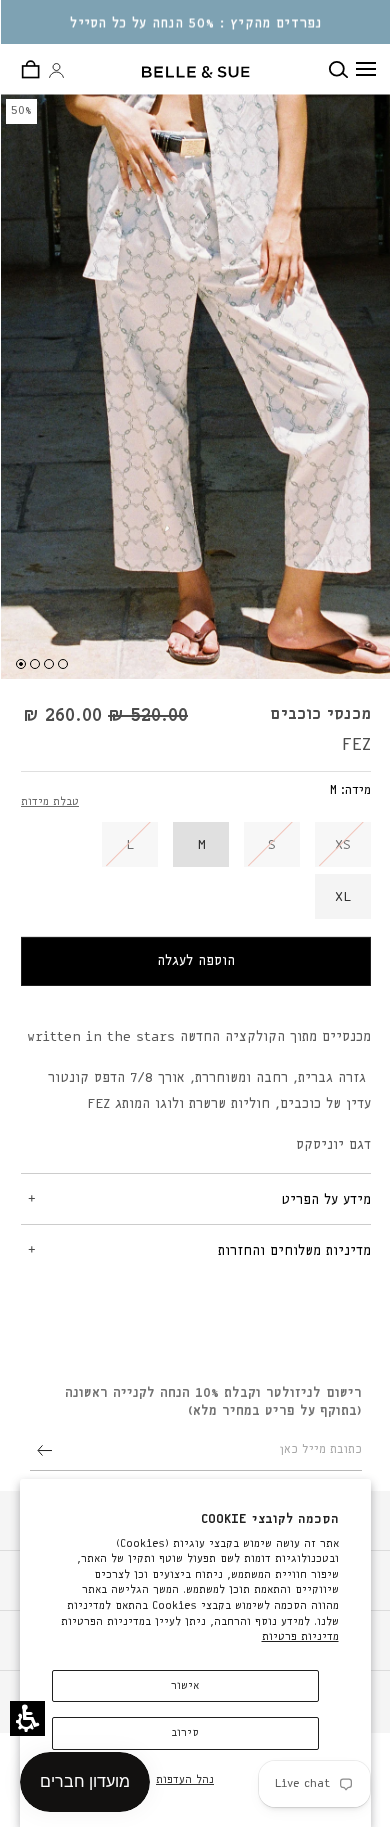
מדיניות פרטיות (300, 1636)
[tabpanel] (196, 1198)
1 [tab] (21, 664)
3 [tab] (49, 664)
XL (343, 897)
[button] (27, 1718)
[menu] (366, 69)
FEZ (356, 745)
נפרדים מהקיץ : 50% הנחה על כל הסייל (196, 22)
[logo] (196, 72)
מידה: (350, 790)
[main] (196, 714)
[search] (342, 69)
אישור (185, 1685)
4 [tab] (63, 664)
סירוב (185, 1732)
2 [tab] (35, 664)
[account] (56, 71)
